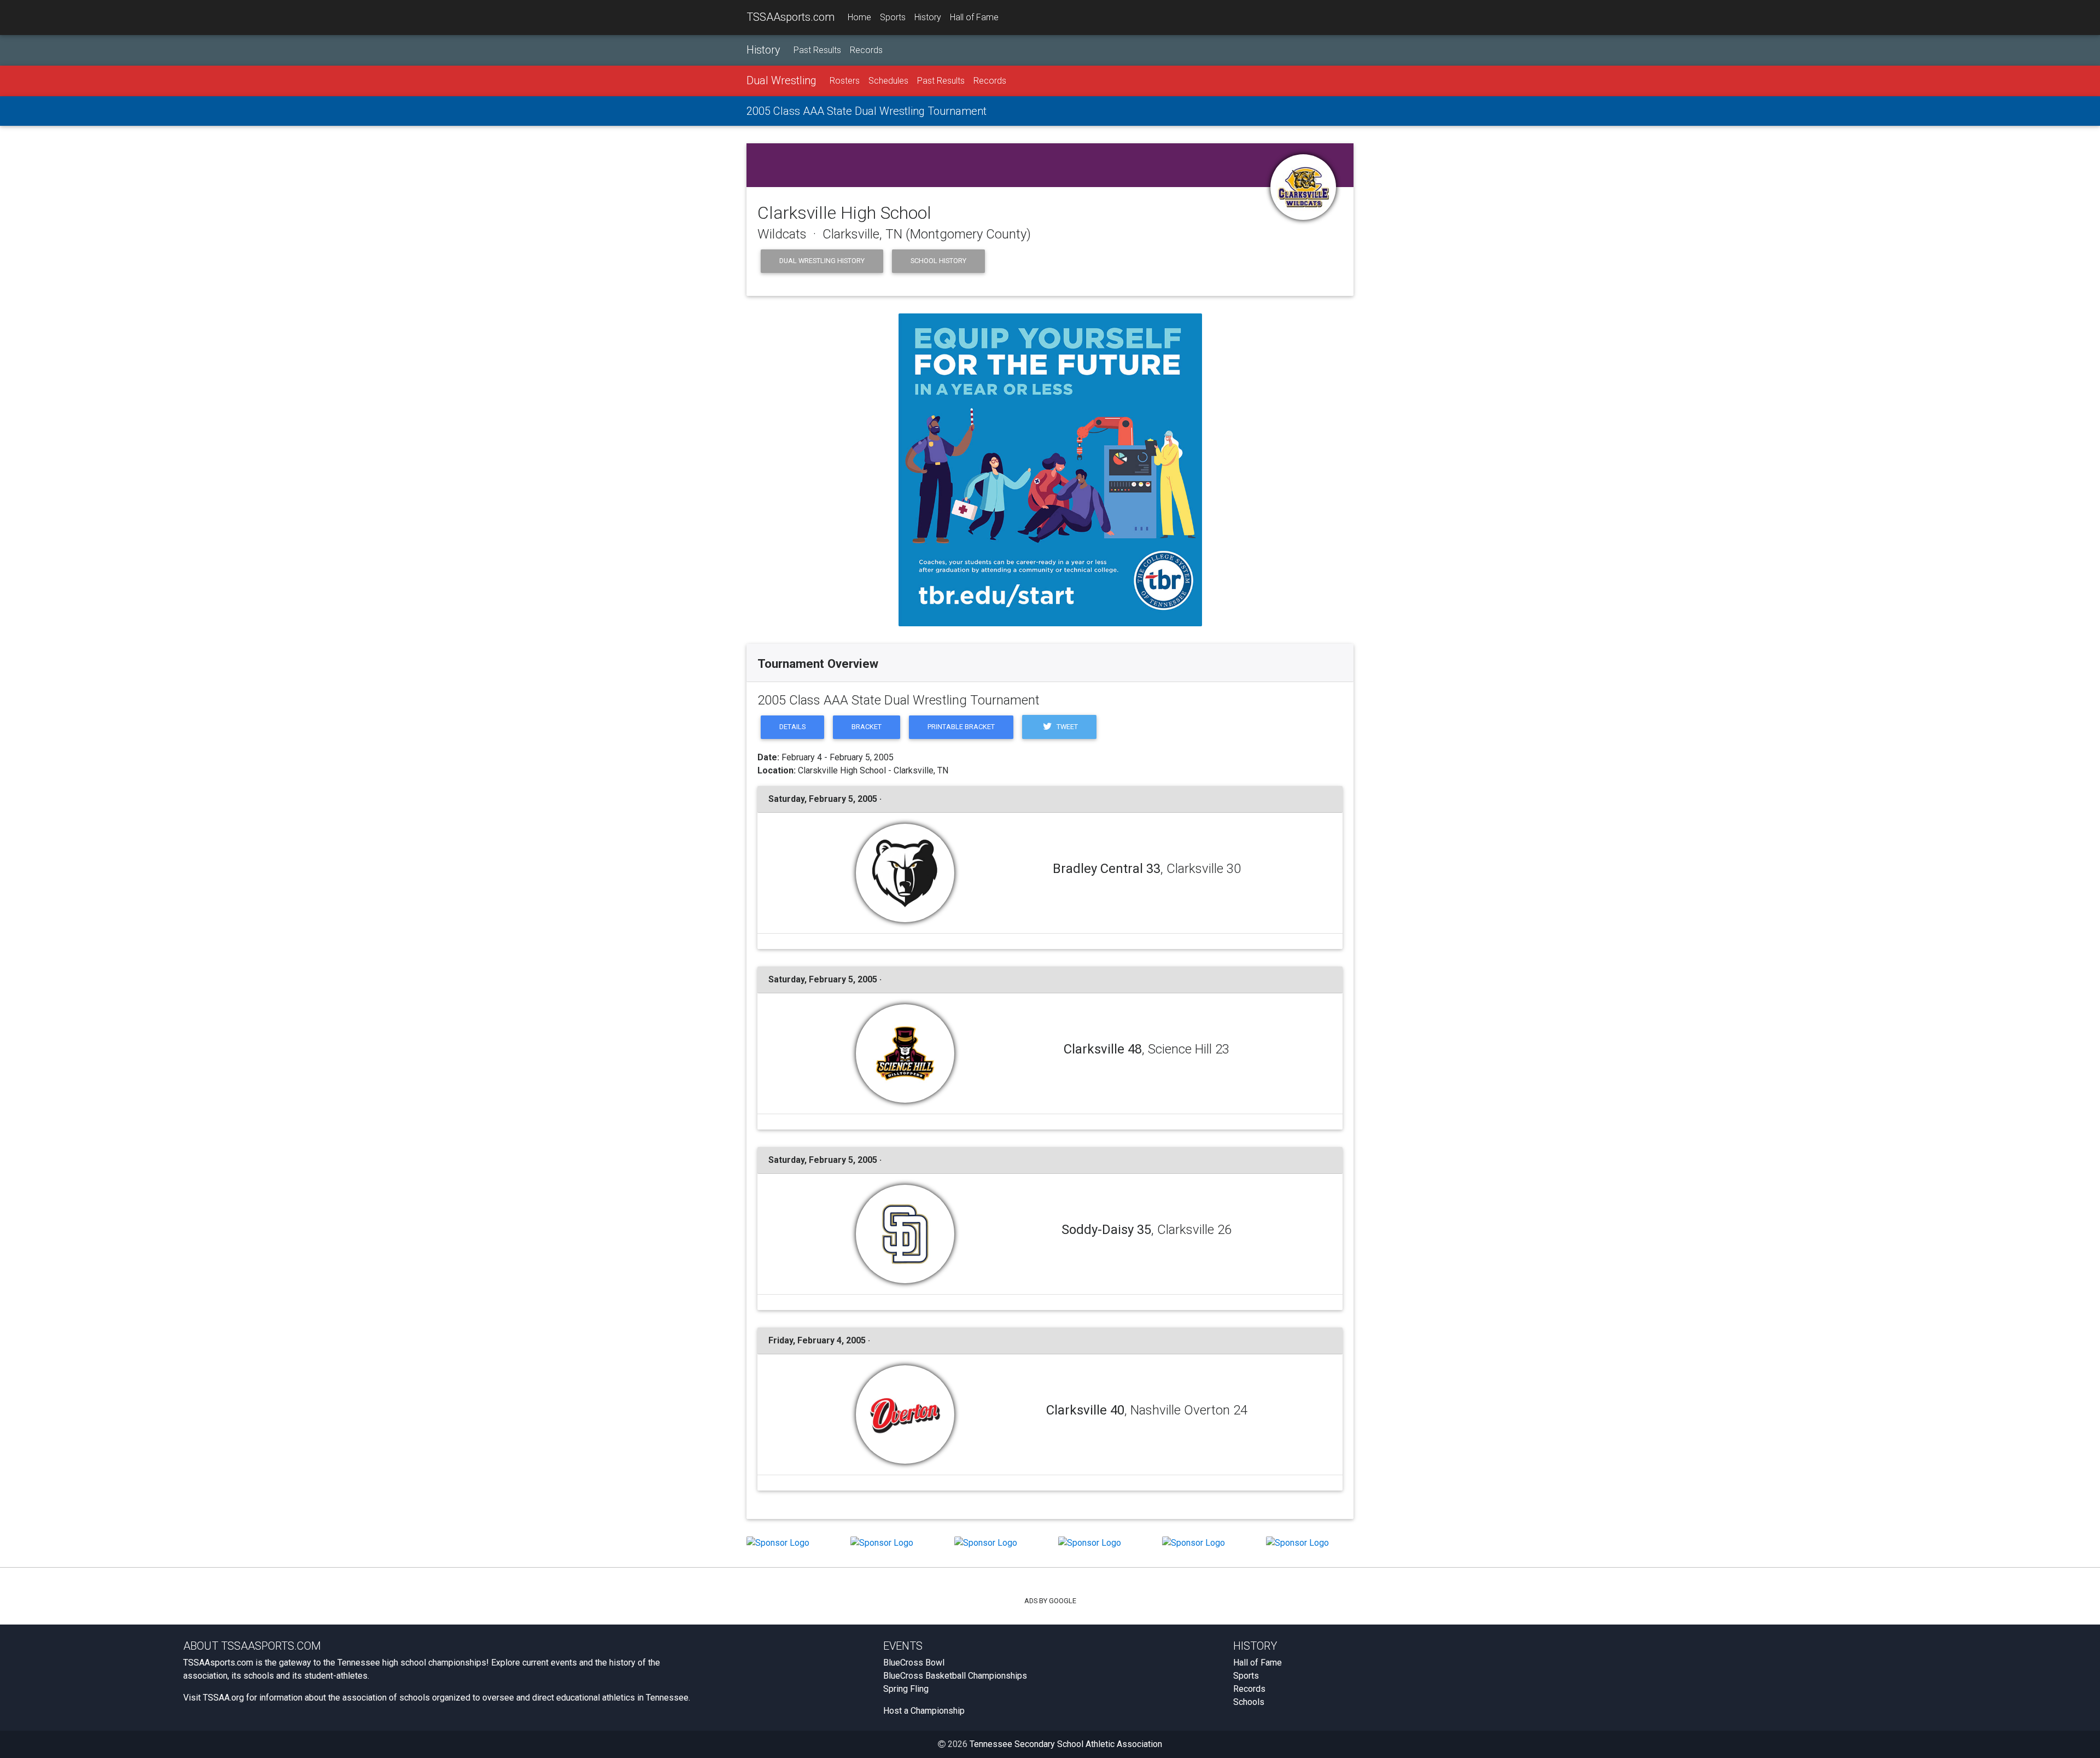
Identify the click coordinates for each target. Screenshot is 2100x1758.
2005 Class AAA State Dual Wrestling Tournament (867, 111)
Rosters (845, 81)
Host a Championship (924, 1711)
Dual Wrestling (781, 80)
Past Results (817, 50)
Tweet (1066, 727)
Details (792, 727)
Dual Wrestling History (822, 261)
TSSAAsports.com (791, 17)
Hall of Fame (974, 17)
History (928, 17)
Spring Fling (906, 1689)
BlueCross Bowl (914, 1663)
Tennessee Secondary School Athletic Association (1066, 1744)
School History (938, 261)
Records (866, 50)
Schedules (888, 81)
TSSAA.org (223, 1698)
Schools (1249, 1702)
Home (859, 17)
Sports (893, 17)
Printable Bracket (961, 727)
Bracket (867, 727)
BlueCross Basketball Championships (955, 1676)
